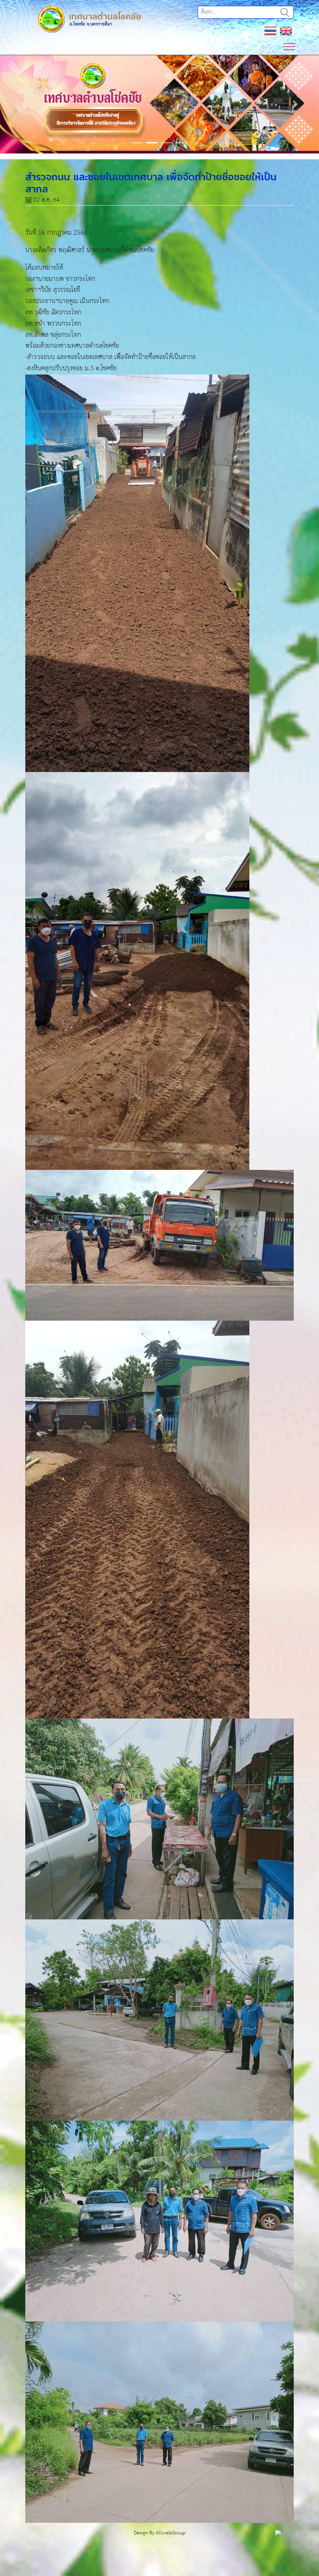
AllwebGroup (171, 2552)
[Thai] (270, 31)
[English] (286, 31)
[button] (24, 114)
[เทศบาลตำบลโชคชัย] (89, 19)
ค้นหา (285, 12)
